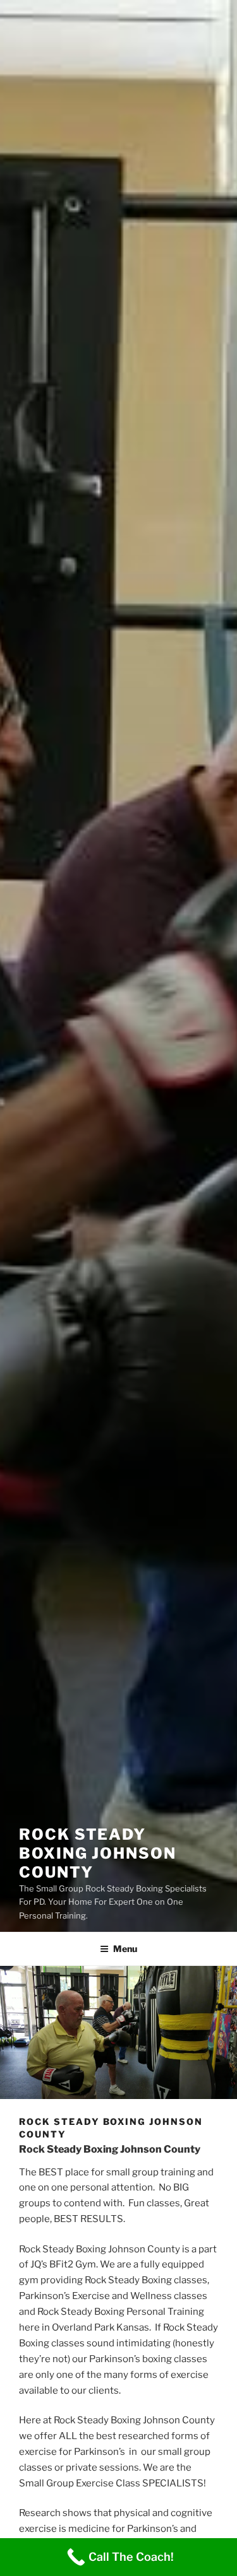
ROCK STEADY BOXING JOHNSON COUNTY (98, 1853)
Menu (125, 1949)
